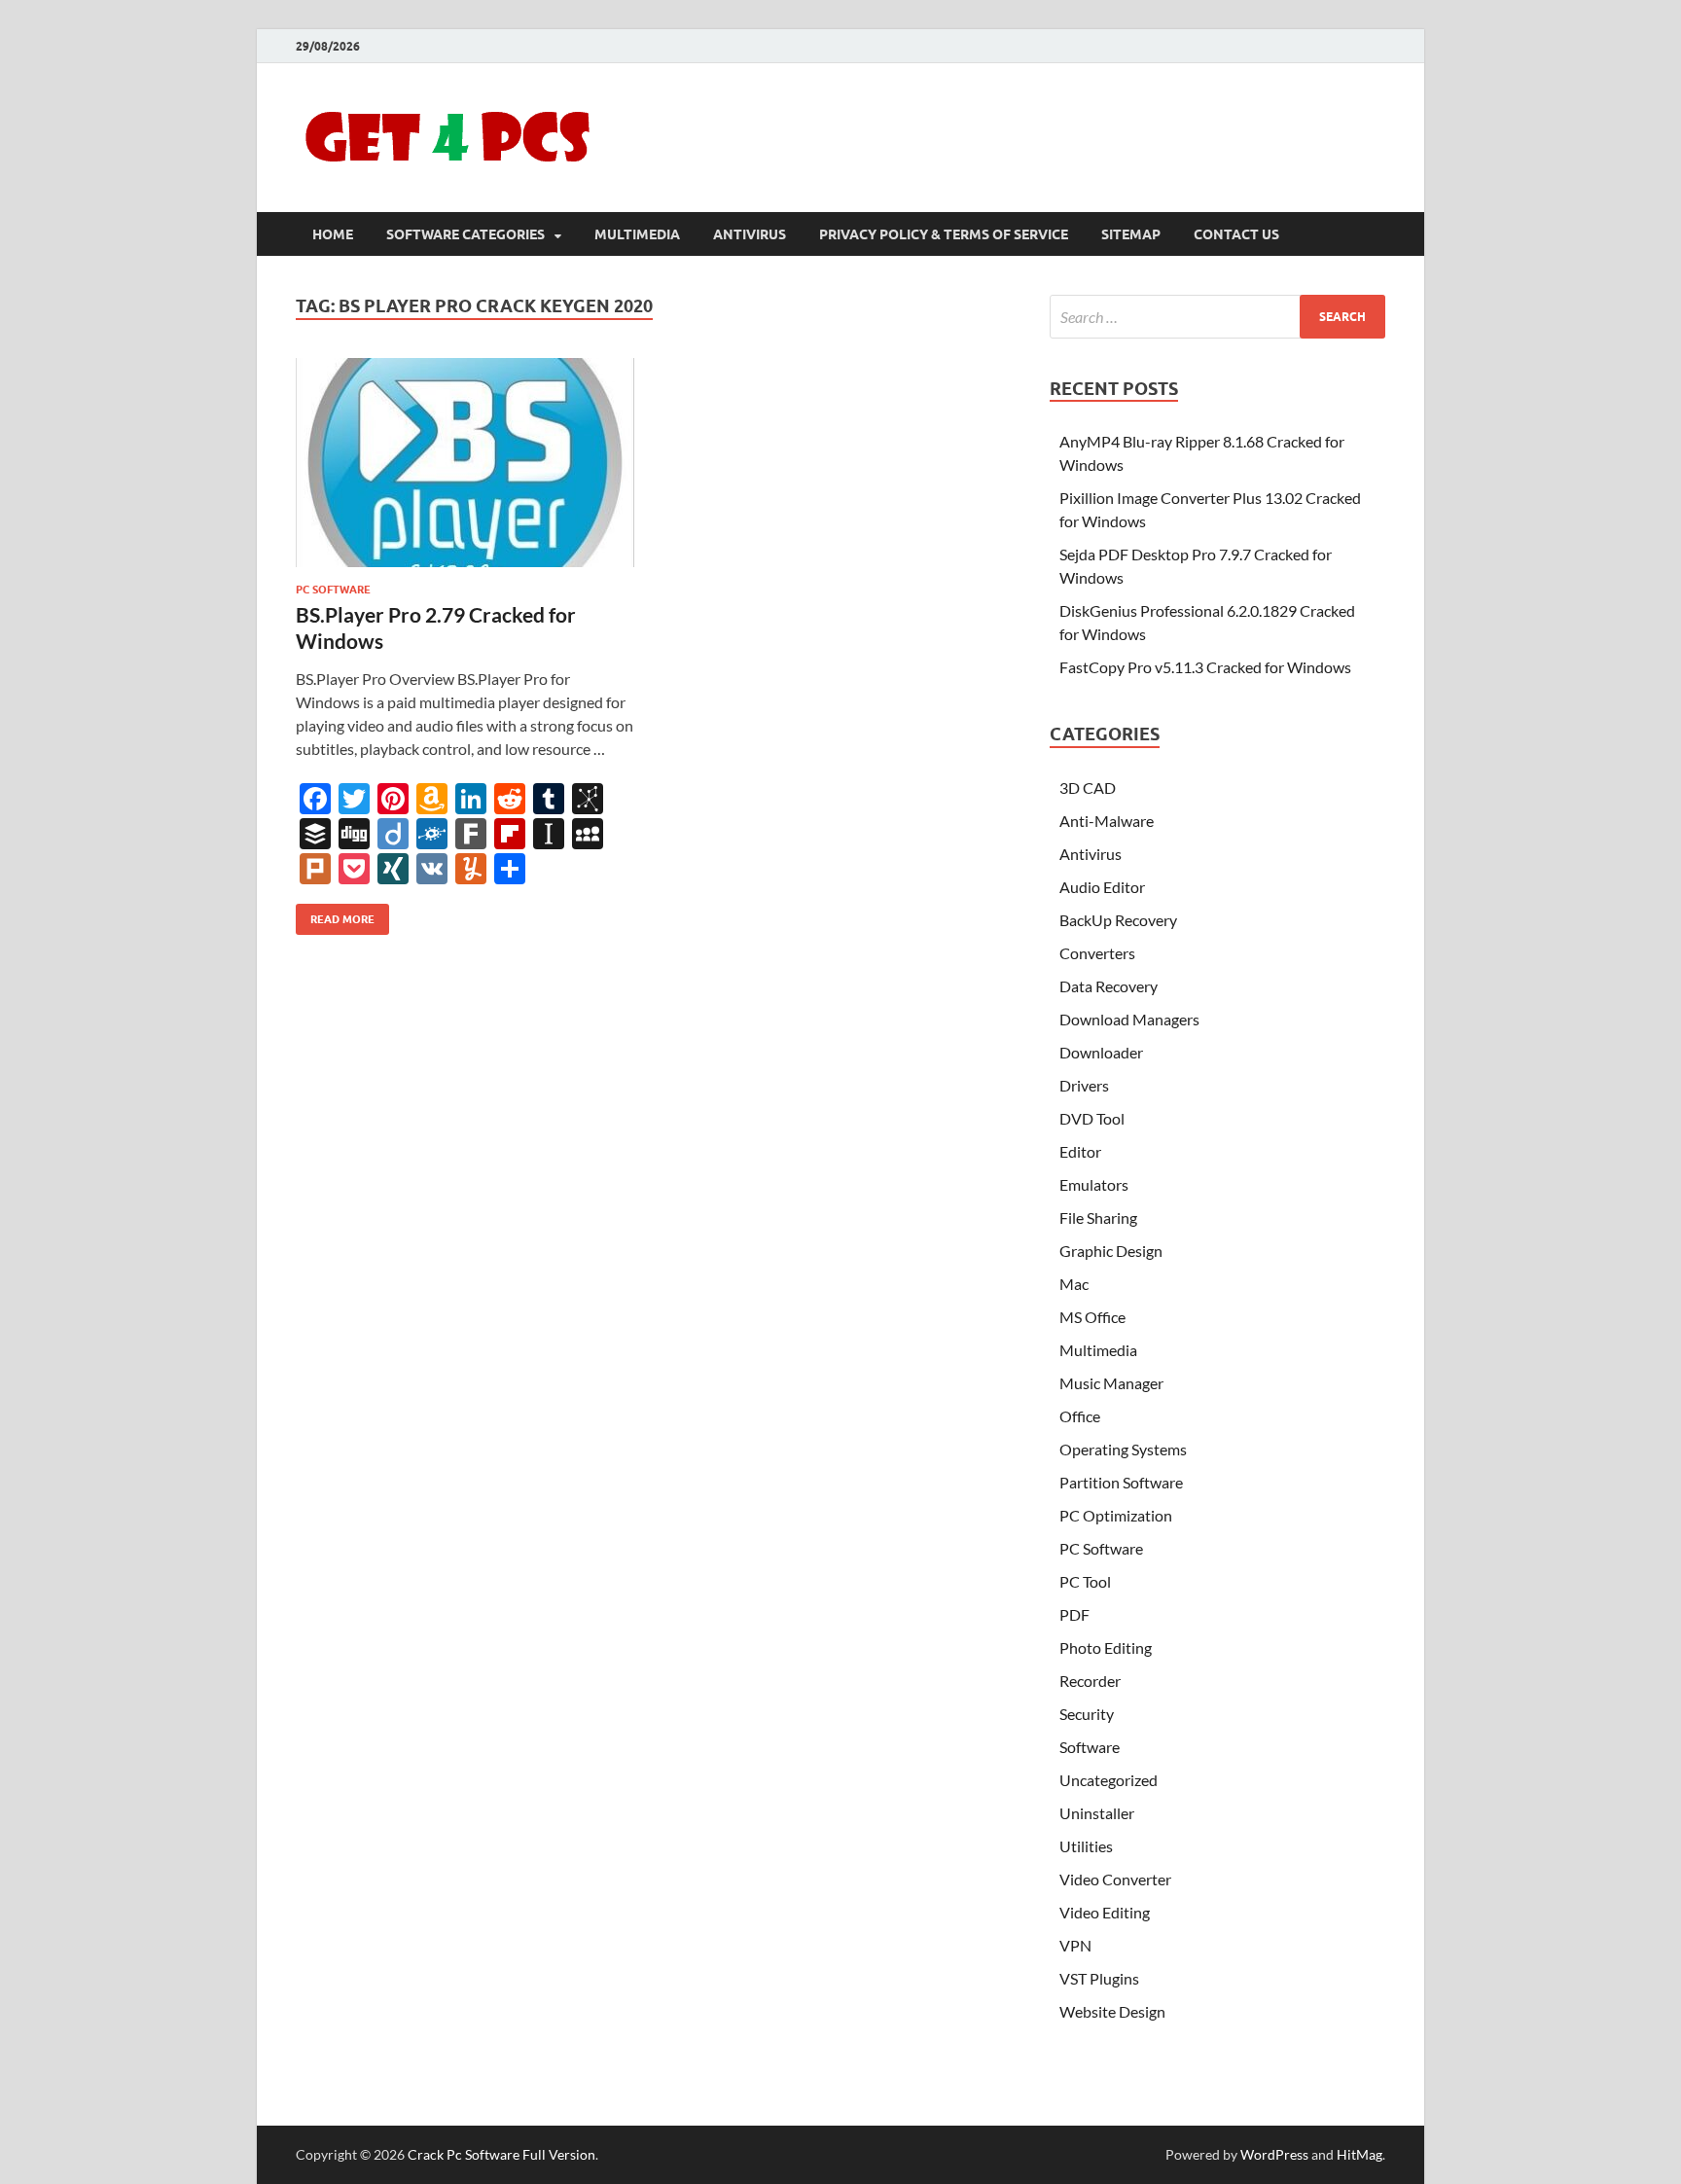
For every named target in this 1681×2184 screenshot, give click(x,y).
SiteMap (1131, 234)
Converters (1097, 953)
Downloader (1101, 1052)
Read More (335, 915)
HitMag (1359, 2154)
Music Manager (1111, 1383)
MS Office (1092, 1317)
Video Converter (1115, 1879)
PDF (1074, 1614)
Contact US (1236, 234)
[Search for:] (1217, 317)
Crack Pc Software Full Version (501, 2154)
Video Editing (1105, 1912)
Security (1087, 1714)
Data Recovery (1109, 986)
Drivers (1084, 1085)
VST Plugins (1099, 1978)
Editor (1080, 1151)
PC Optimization (1116, 1515)
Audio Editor (1102, 887)
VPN (1075, 1945)
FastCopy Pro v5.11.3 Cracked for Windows (1205, 667)
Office (1080, 1416)
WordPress (1274, 2154)
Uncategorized (1109, 1780)
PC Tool (1085, 1581)
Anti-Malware (1107, 821)
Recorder (1090, 1681)
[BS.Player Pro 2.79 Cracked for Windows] (465, 463)
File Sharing (1098, 1217)
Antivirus (750, 234)
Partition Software (1121, 1482)
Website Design (1112, 2011)
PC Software (333, 590)
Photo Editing (1106, 1647)
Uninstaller (1097, 1813)
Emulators (1094, 1184)
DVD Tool (1092, 1118)
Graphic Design (1111, 1251)
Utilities (1086, 1846)
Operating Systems (1123, 1449)
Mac (1074, 1284)
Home (333, 234)
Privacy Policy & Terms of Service (944, 234)
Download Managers (1129, 1019)
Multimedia (637, 234)
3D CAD (1088, 788)
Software (1090, 1747)
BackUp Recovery (1118, 920)
